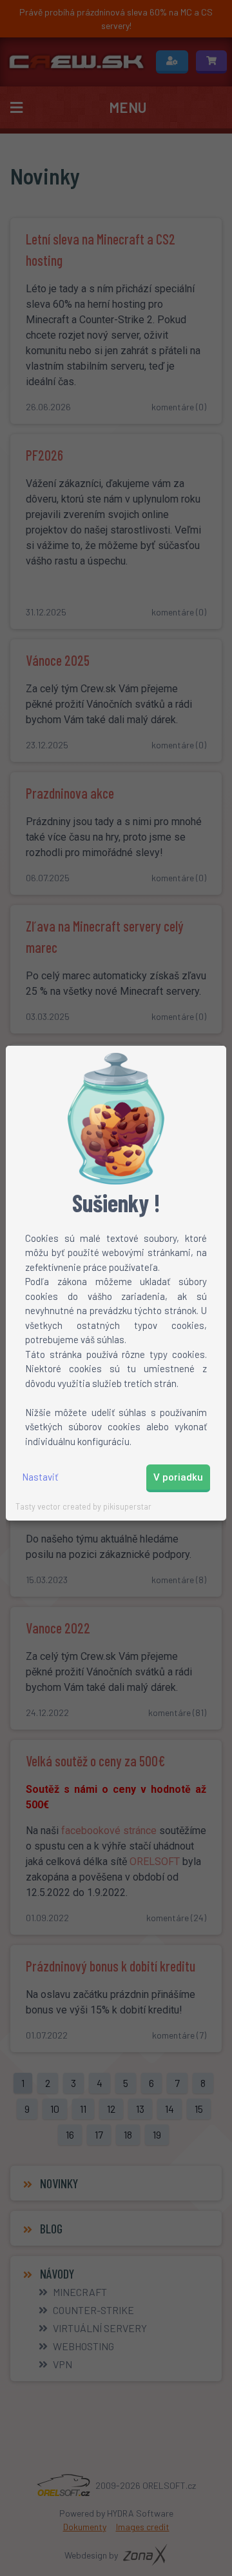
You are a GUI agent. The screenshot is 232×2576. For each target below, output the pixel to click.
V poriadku (178, 1477)
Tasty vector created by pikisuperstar (83, 1506)
